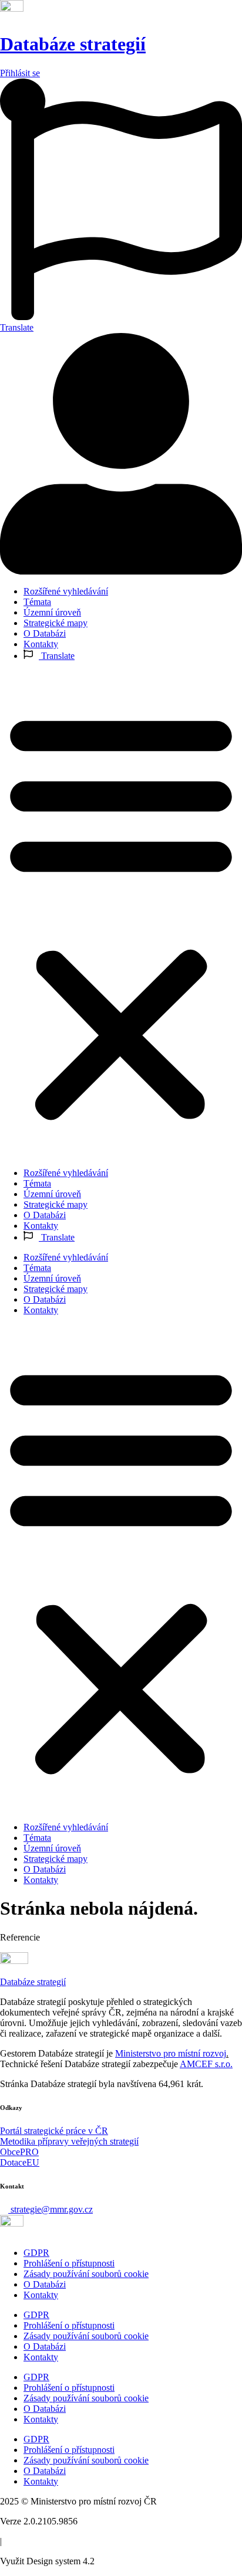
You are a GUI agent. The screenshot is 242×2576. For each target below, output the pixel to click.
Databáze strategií (73, 44)
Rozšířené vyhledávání (66, 591)
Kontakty (41, 644)
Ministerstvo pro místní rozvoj (171, 2053)
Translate (57, 656)
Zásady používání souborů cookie (86, 2274)
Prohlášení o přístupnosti (69, 2263)
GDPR (36, 2253)
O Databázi (45, 633)
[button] (121, 915)
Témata (37, 602)
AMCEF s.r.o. (206, 2064)
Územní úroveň (52, 612)
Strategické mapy (56, 623)
